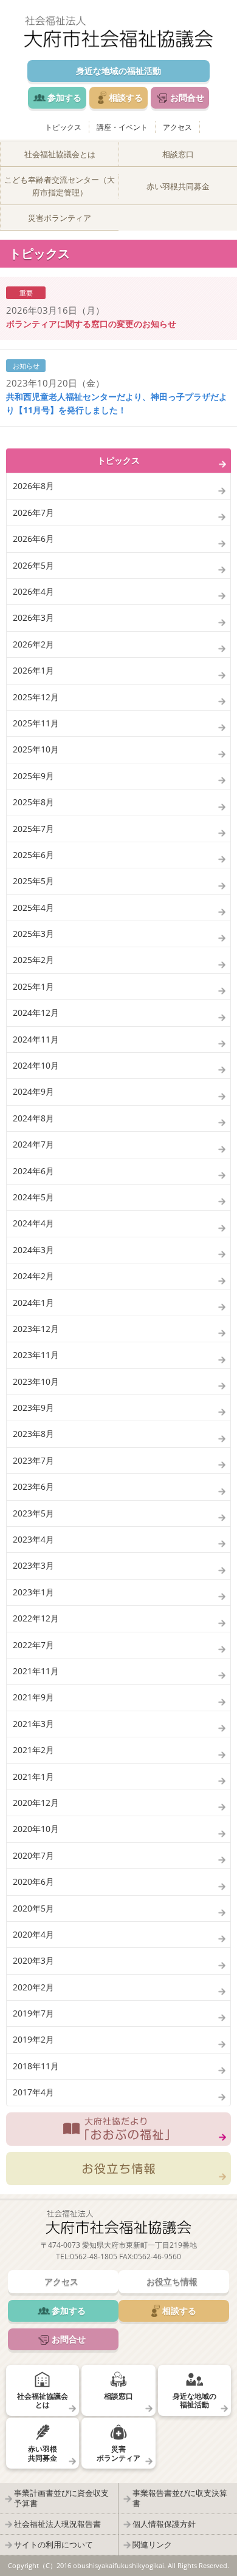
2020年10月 (36, 1829)
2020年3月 (33, 1960)
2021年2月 (33, 1750)
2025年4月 (33, 908)
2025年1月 (33, 986)
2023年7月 (33, 1460)
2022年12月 (36, 1618)
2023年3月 (33, 1565)
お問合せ (187, 97)
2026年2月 (33, 644)
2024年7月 (33, 1144)
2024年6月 (33, 1171)
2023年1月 (33, 1592)
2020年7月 (33, 1855)
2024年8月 (33, 1118)
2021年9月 (33, 1697)
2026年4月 (33, 591)
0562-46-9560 (157, 2257)
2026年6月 (33, 539)
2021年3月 (33, 1724)
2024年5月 (33, 1197)
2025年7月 (33, 829)
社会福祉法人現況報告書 (57, 2524)
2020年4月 (33, 1934)
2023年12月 (36, 1329)
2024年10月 (36, 1065)
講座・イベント (122, 127)
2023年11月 (36, 1355)
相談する (126, 97)
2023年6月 (33, 1486)
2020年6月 (33, 1881)
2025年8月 (33, 802)
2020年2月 (33, 1987)
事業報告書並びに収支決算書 (180, 2498)
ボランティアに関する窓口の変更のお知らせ (91, 324)
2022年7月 (33, 1645)
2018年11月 (36, 2066)
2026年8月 (33, 486)
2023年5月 (33, 1513)
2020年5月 (33, 1908)
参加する (64, 97)
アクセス (177, 127)
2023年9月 (33, 1408)
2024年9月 (33, 1091)
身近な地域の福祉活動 (118, 71)
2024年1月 (33, 1303)
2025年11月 (36, 723)
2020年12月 (36, 1803)
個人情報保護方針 (164, 2524)
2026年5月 (33, 565)
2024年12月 (36, 1012)
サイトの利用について (53, 2544)
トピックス (63, 127)
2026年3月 (33, 617)
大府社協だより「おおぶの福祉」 (118, 2129)
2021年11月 (36, 1671)
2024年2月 (33, 1276)
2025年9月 (33, 776)
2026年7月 (33, 512)
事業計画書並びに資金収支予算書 (61, 2498)
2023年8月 (33, 1434)
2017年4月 (33, 2092)
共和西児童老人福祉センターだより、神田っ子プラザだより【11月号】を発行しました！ (117, 403)
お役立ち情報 (118, 2169)
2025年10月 (36, 749)
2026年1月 (33, 670)
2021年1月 (33, 1776)
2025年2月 (33, 960)
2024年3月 (33, 1250)
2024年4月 (33, 1223)
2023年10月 (36, 1381)
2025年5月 (33, 881)
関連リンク (152, 2544)
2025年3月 (33, 934)
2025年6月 (33, 855)
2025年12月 (36, 697)
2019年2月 (33, 2039)
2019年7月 (33, 2013)
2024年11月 (36, 1039)
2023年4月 (33, 1539)
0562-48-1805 (94, 2257)
